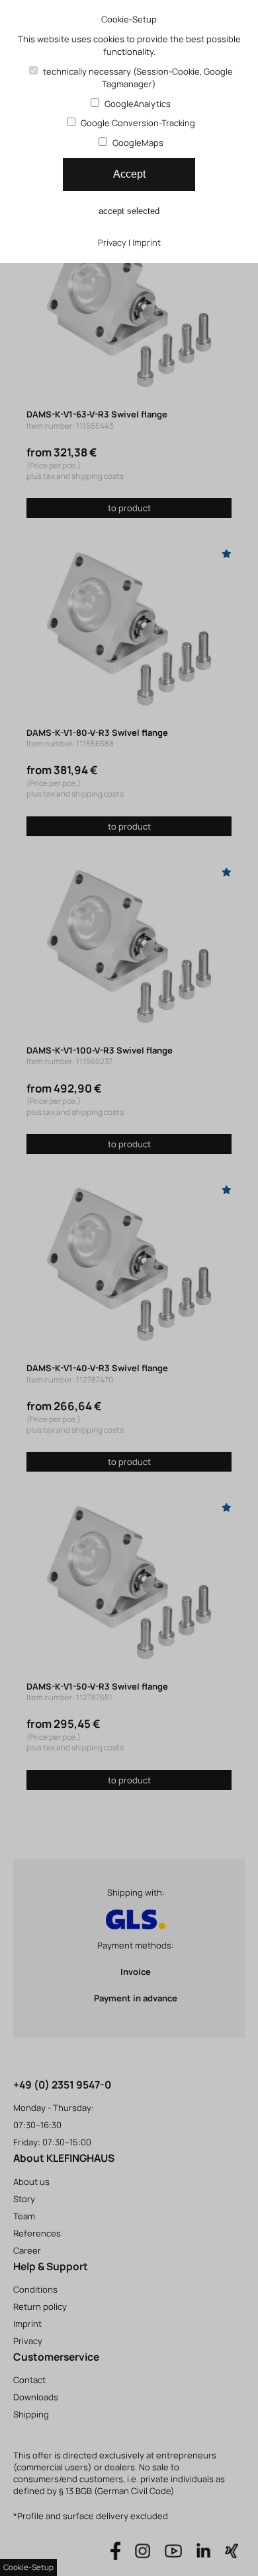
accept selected (129, 211)
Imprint (147, 242)
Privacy (112, 242)
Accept (129, 174)
